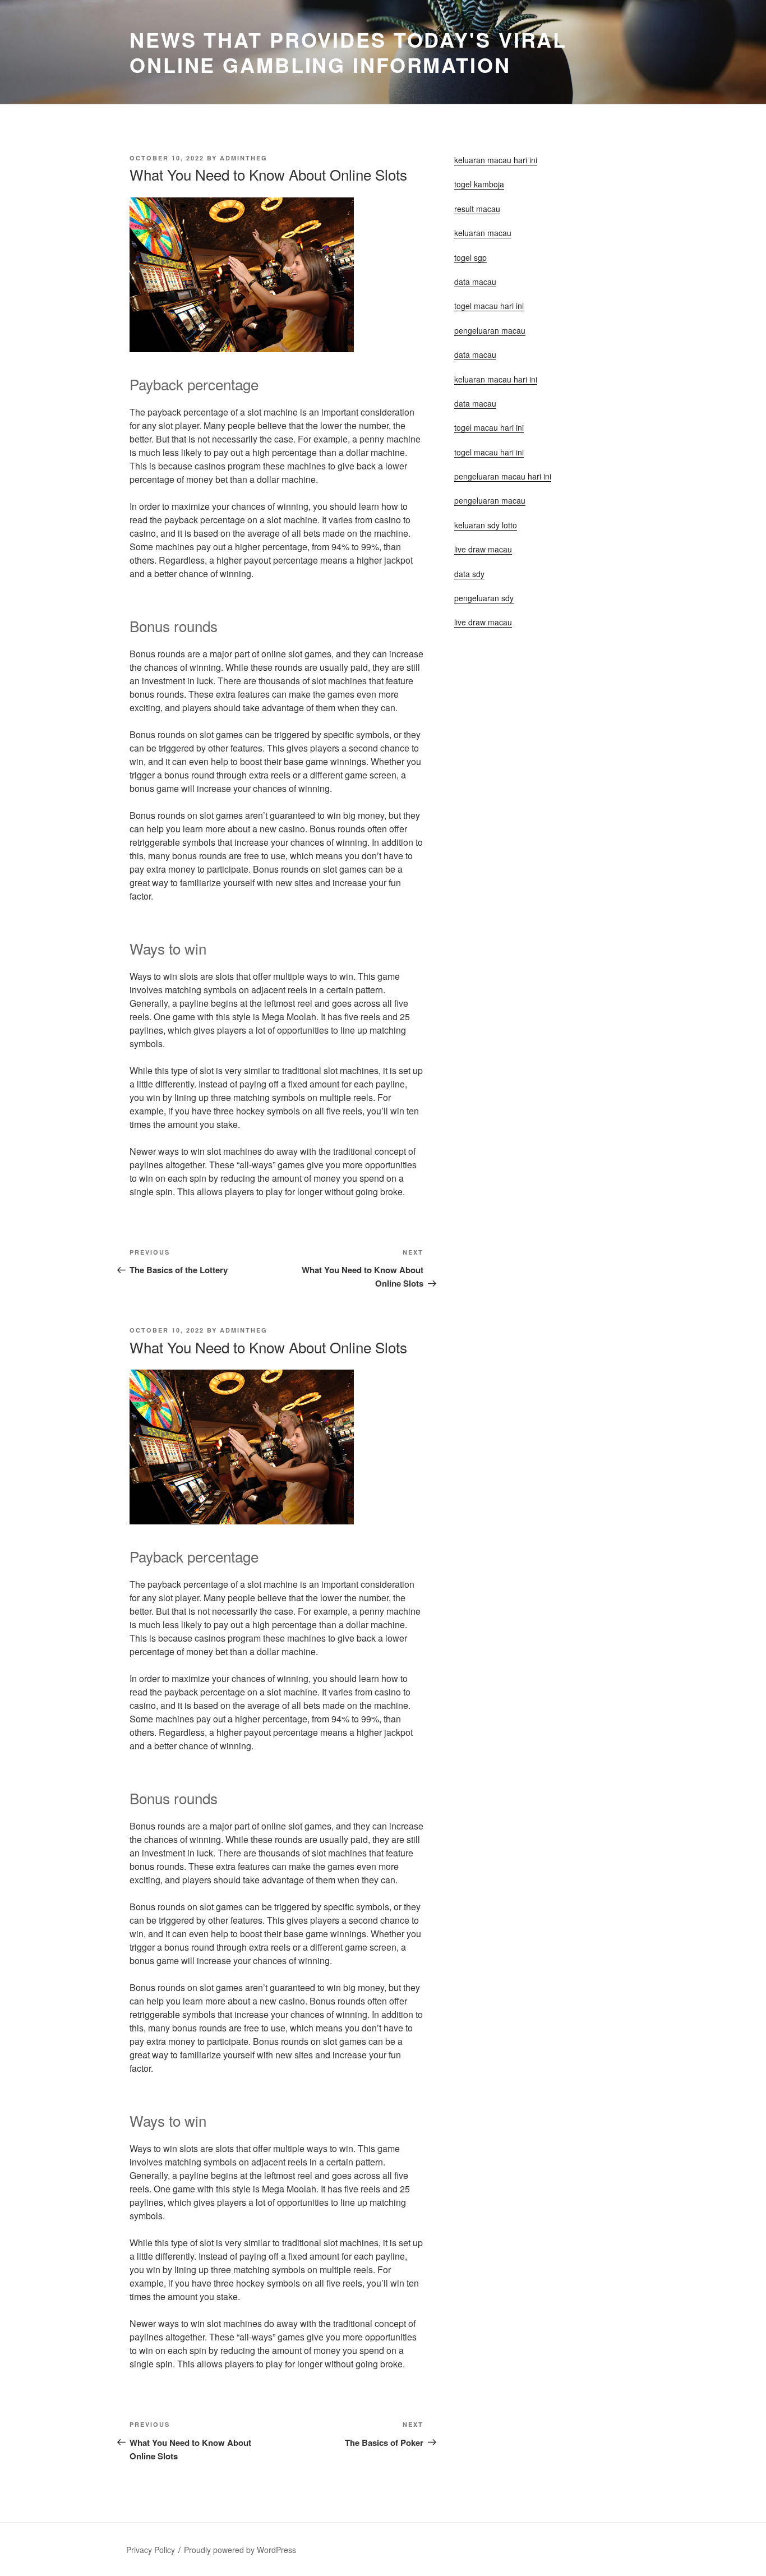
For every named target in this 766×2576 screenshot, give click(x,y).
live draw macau (483, 622)
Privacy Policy (151, 2550)
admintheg (244, 158)
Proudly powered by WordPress (240, 2550)
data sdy (469, 574)
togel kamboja (479, 184)
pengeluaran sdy (484, 598)
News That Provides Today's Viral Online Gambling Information (348, 52)
